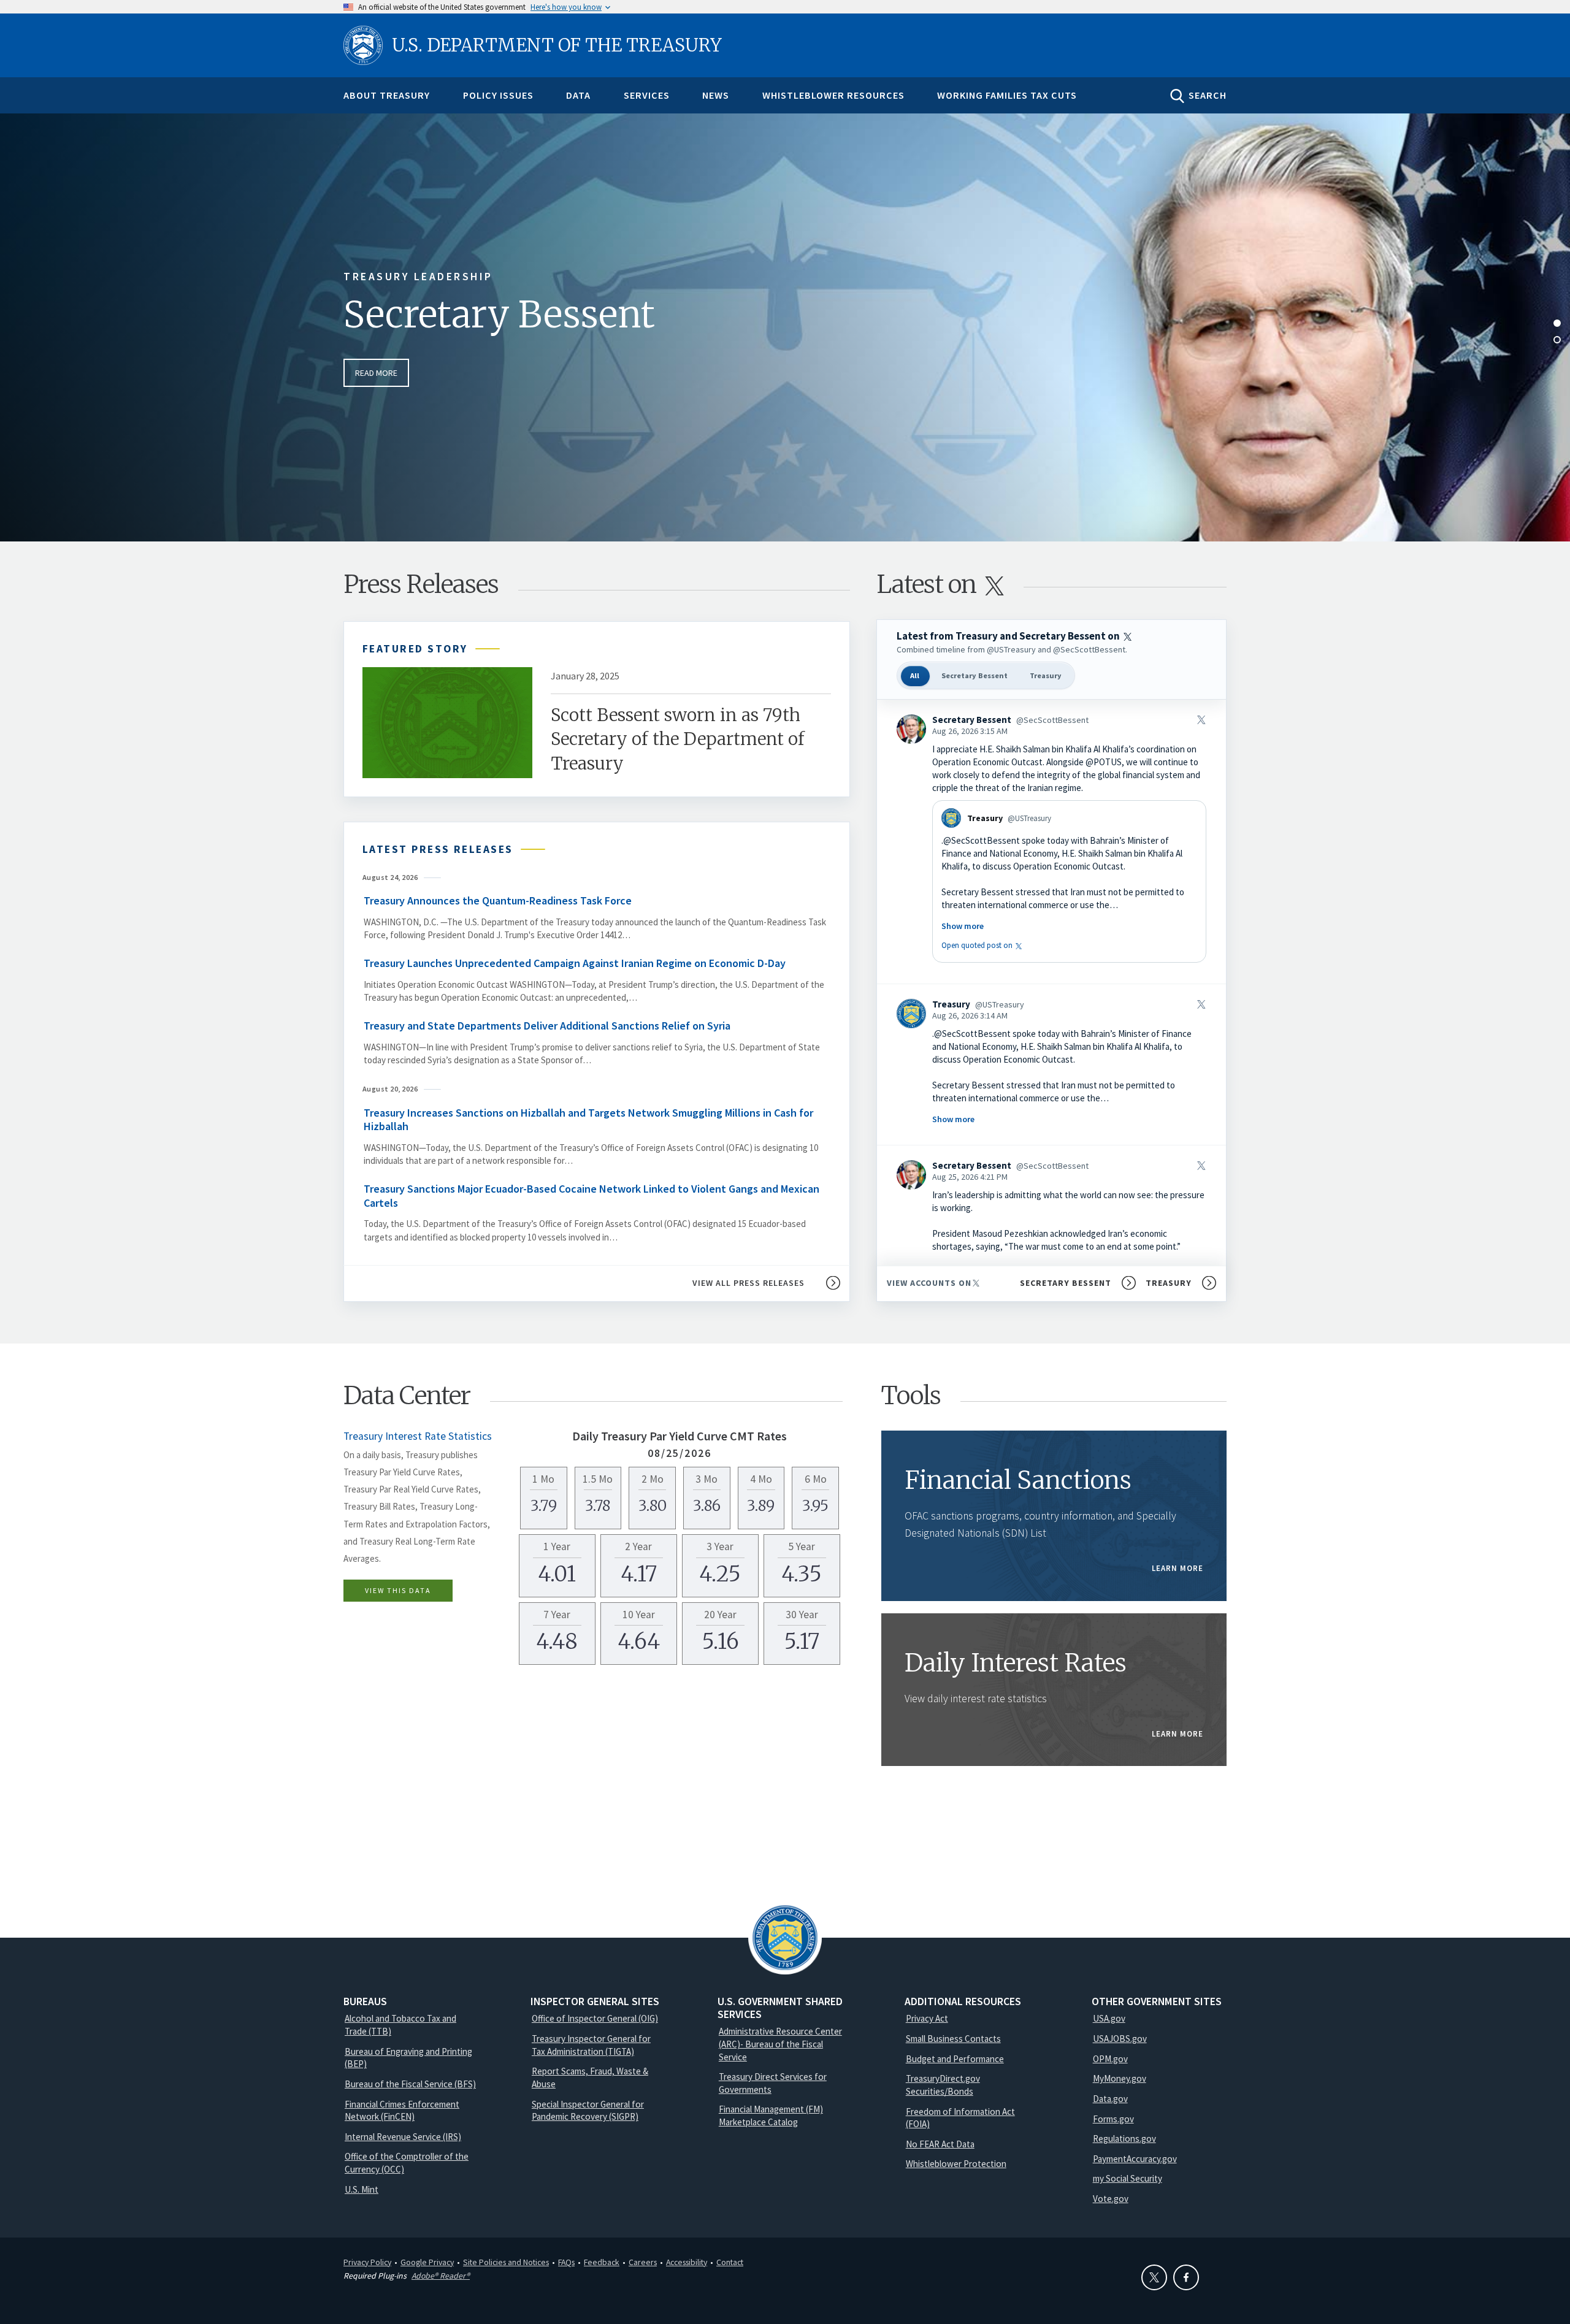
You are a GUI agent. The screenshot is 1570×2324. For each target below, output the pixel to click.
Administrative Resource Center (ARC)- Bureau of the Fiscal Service (780, 2044)
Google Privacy (427, 2262)
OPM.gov (1110, 2059)
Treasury (1046, 675)
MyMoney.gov (1120, 2078)
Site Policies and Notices (506, 2262)
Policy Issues (498, 95)
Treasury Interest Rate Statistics (418, 1436)
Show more (963, 926)
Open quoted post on (983, 945)
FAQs (566, 2262)
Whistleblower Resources (833, 95)
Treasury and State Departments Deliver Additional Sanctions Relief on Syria (547, 1026)
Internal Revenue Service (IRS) (403, 2137)
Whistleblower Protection (956, 2164)
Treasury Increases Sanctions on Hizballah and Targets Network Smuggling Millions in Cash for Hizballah (588, 1120)
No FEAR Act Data (940, 2144)
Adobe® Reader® (441, 2276)
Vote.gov (1111, 2199)
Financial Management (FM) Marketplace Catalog (771, 2116)
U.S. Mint (362, 2189)
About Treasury (387, 95)
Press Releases (421, 584)
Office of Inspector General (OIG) (595, 2018)
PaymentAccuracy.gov (1135, 2159)
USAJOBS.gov (1120, 2039)
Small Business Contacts (953, 2039)
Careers (643, 2262)
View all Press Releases (749, 1283)
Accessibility (687, 2262)
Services (647, 95)
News (716, 95)
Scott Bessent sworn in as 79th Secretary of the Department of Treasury (678, 739)
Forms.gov (1113, 2119)
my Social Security (1128, 2178)
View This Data (398, 1590)
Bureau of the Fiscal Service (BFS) (410, 2084)
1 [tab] (1557, 323)
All (915, 675)
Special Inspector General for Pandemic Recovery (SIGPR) (588, 2111)
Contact (730, 2262)
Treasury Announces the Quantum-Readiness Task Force (499, 900)
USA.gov (1109, 2018)
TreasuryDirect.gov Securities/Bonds (943, 2085)
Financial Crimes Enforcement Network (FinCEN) (402, 2111)
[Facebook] (1186, 2277)
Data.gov (1110, 2099)
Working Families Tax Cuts (1007, 95)
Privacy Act (927, 2018)
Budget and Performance (955, 2059)
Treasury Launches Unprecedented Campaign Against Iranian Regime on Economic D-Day (575, 963)
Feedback (602, 2262)
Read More (376, 373)
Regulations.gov (1124, 2139)
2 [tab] (1557, 340)
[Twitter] (1154, 2277)
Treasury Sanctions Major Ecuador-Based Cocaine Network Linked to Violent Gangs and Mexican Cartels (592, 1196)
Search (1208, 95)
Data (578, 95)
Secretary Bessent (499, 314)
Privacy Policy (367, 2262)
